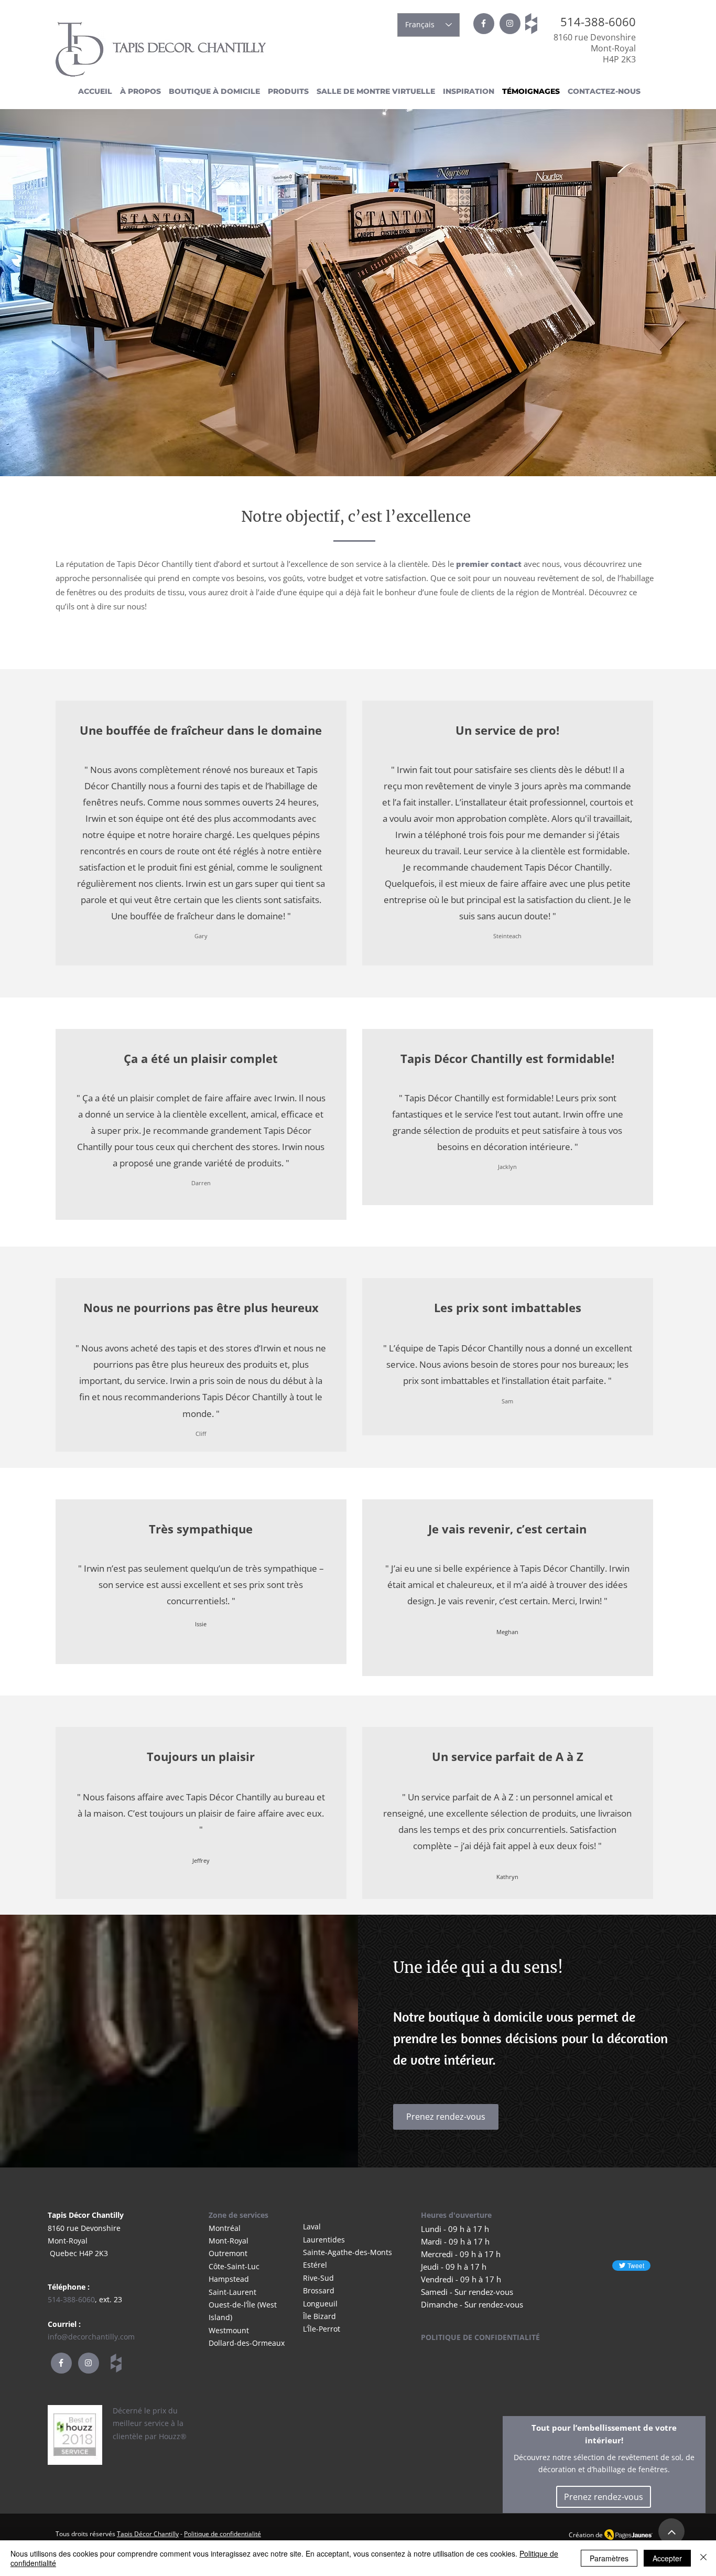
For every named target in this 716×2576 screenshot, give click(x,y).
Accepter (667, 2558)
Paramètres (609, 2558)
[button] (287, 92)
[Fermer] (703, 2558)
